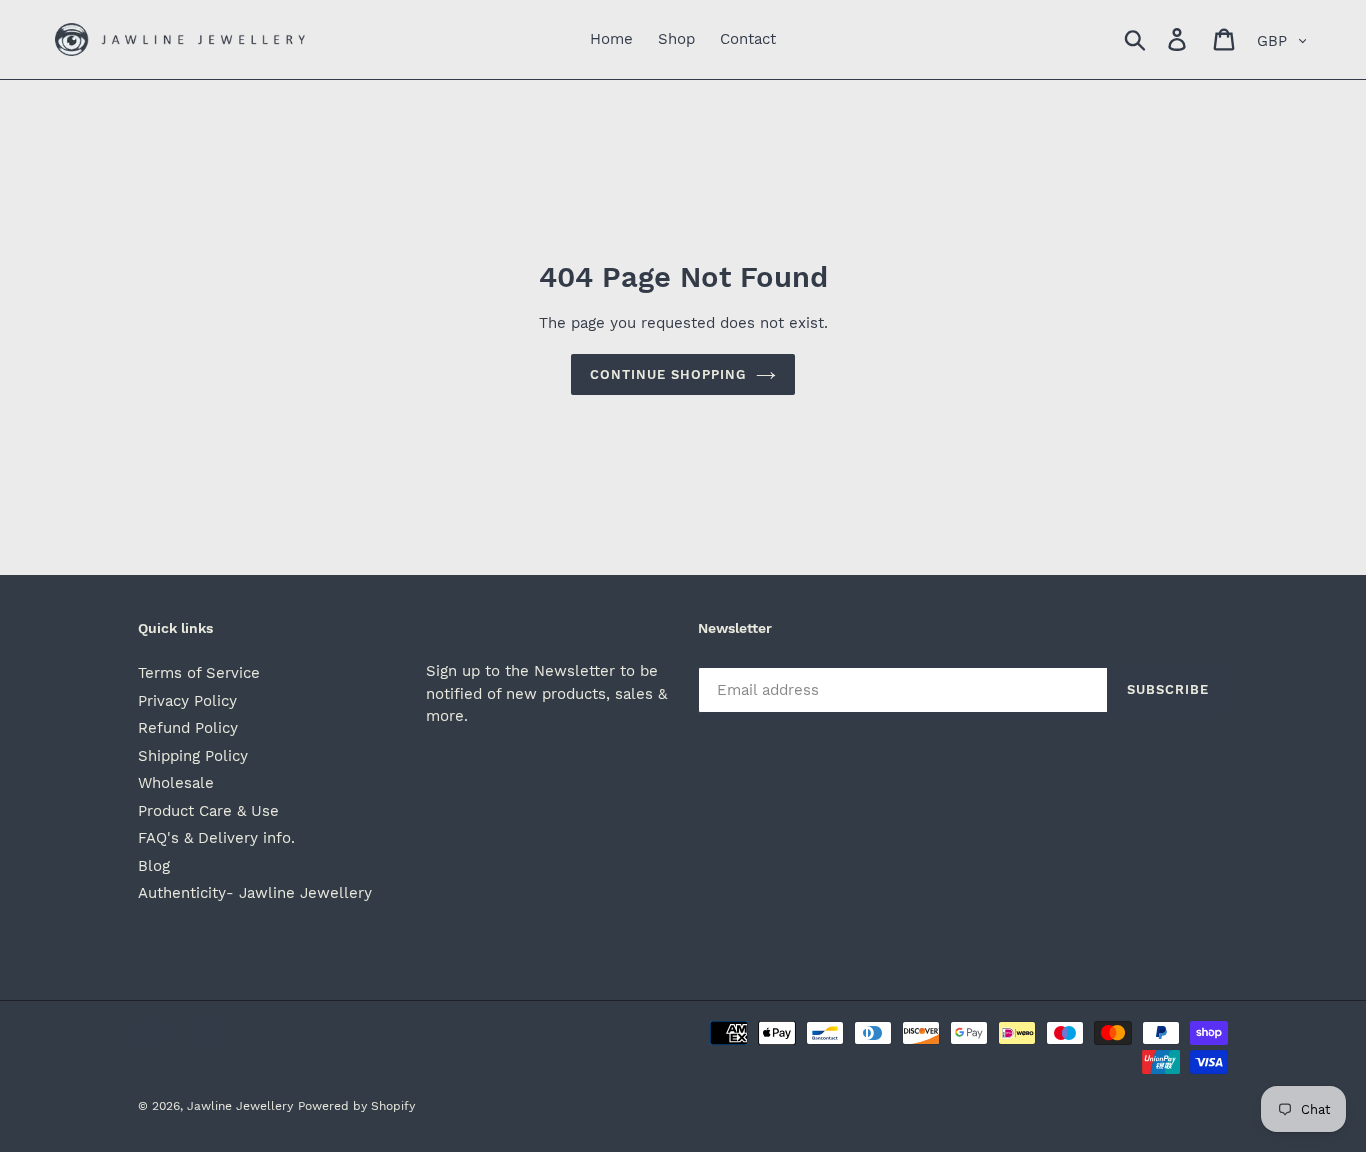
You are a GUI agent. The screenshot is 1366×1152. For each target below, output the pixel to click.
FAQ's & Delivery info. (216, 838)
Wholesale (176, 783)
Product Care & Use (208, 811)
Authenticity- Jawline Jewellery (255, 893)
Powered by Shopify (356, 1106)
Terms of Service (199, 673)
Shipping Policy (193, 756)
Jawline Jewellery (240, 1106)
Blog (154, 866)
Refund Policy (188, 728)
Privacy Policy (187, 701)
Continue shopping (668, 374)
